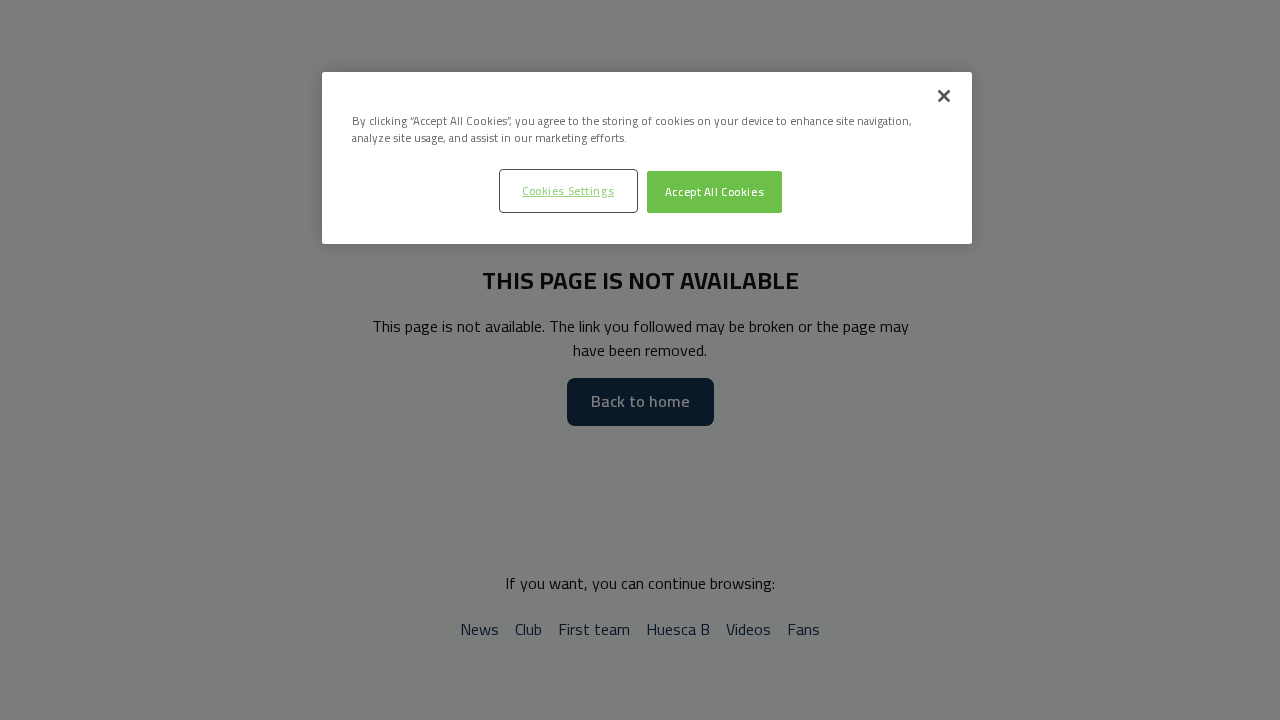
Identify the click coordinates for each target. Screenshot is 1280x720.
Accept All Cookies (714, 191)
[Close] (944, 96)
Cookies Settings (568, 190)
